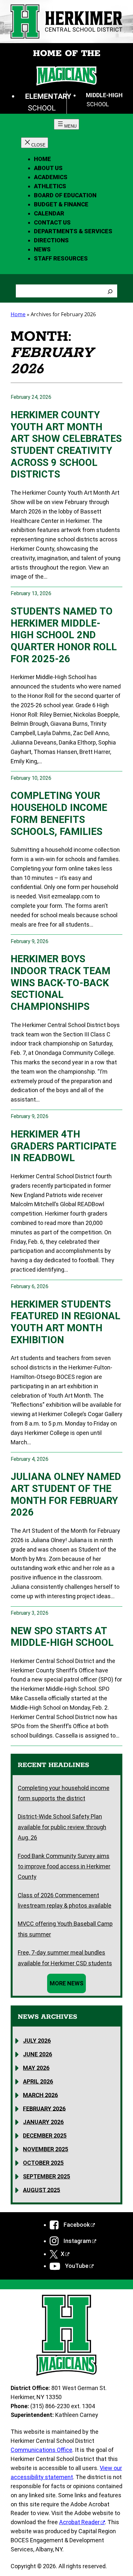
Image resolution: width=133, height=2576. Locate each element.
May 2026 (36, 2068)
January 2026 (43, 2122)
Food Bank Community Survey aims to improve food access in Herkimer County (64, 1866)
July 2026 (37, 2041)
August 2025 (41, 2190)
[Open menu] (66, 124)
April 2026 (38, 2081)
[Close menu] (35, 143)
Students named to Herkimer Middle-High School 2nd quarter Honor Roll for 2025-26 (64, 635)
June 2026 (37, 2054)
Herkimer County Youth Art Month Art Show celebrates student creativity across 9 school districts (66, 445)
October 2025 (43, 2163)
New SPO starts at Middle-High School (62, 1637)
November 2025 (46, 2149)
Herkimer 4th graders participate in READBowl (63, 1146)
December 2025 (45, 2136)
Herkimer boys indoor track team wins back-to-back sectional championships (61, 983)
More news (66, 1983)
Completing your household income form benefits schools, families (59, 813)
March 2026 (40, 2095)
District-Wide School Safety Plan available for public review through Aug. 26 (62, 1827)
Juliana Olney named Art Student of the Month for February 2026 (66, 1494)
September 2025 (46, 2176)
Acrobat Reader (79, 2522)
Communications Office (41, 2450)
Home (42, 159)
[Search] (110, 291)
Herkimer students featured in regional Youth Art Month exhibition (66, 1322)
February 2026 (44, 2108)
